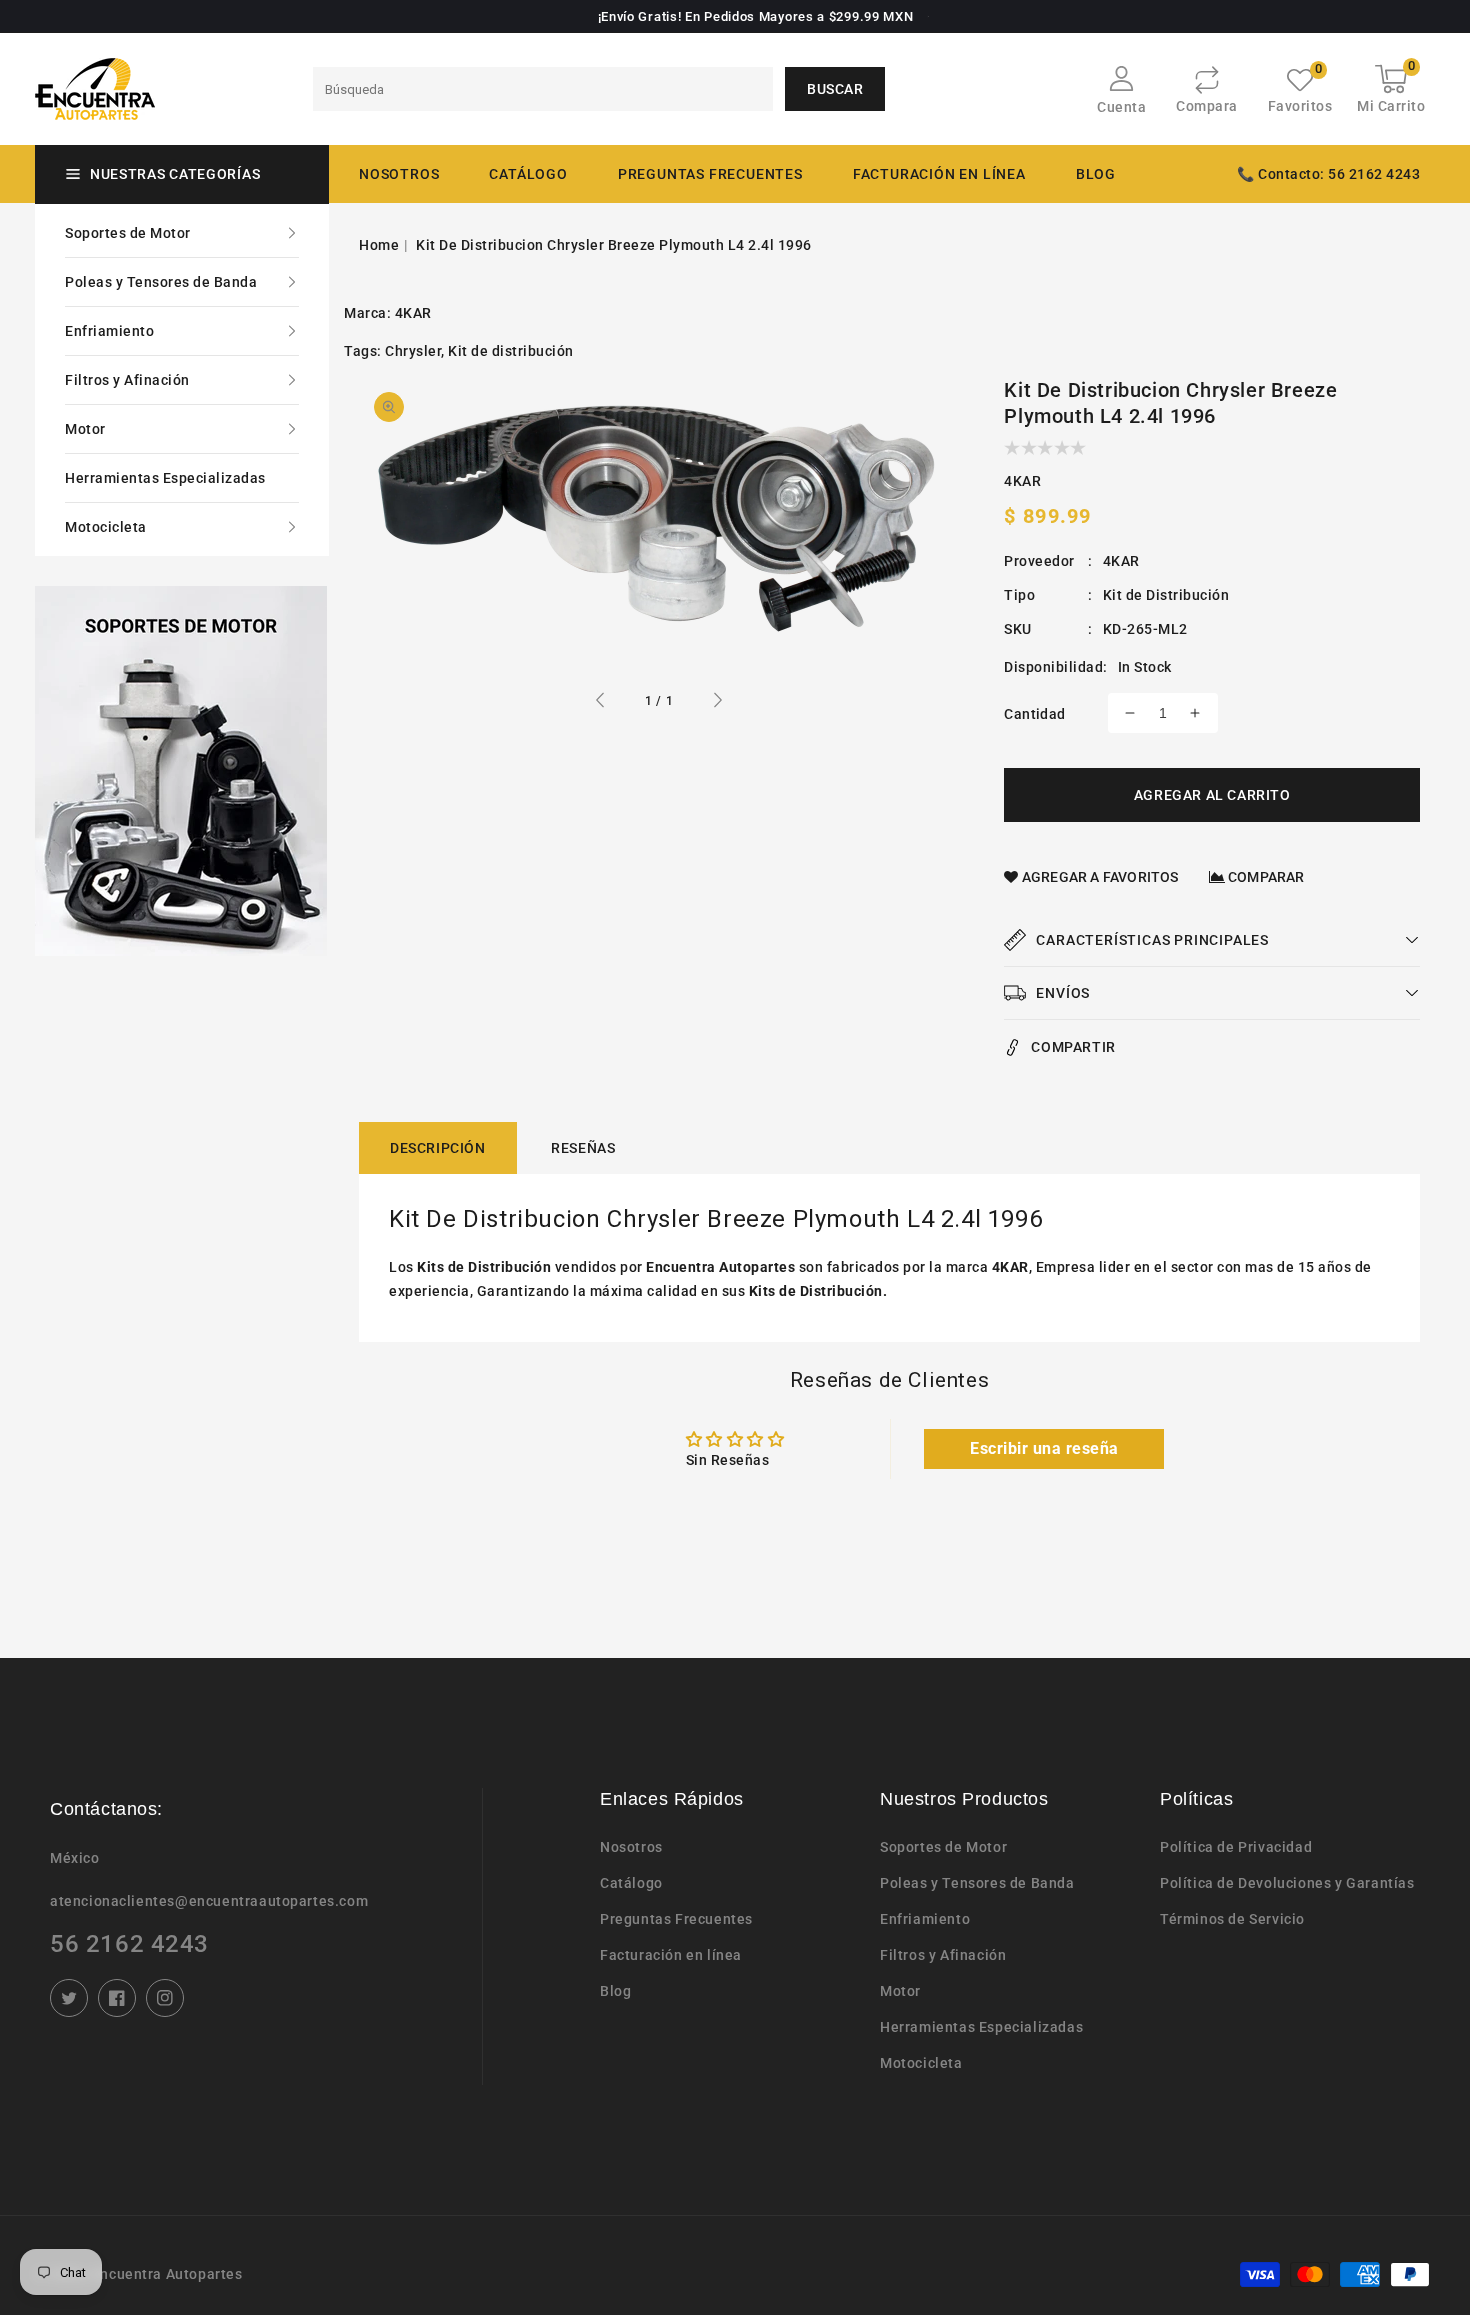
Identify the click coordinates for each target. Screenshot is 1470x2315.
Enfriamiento (109, 331)
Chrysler (413, 351)
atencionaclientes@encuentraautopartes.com (209, 1901)
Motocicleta (106, 527)
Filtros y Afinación (127, 380)
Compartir (1073, 1047)
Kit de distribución (511, 351)
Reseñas (583, 1148)
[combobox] (543, 89)
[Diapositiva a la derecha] (717, 703)
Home (379, 245)
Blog (615, 1991)
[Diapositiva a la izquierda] (601, 703)
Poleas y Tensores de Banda (161, 282)
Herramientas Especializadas (165, 478)
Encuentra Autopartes (167, 2274)
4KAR (413, 313)
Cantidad (1034, 714)
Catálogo (528, 174)
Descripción (438, 1148)
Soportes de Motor (128, 233)
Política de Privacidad (1236, 1847)
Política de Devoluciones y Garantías (1287, 1883)
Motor (85, 429)
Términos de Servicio (1232, 1919)
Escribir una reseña (1044, 1448)
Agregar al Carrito (1212, 795)
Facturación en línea (671, 1955)
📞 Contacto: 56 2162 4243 (1328, 174)
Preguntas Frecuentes (676, 1919)
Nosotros (631, 1847)
